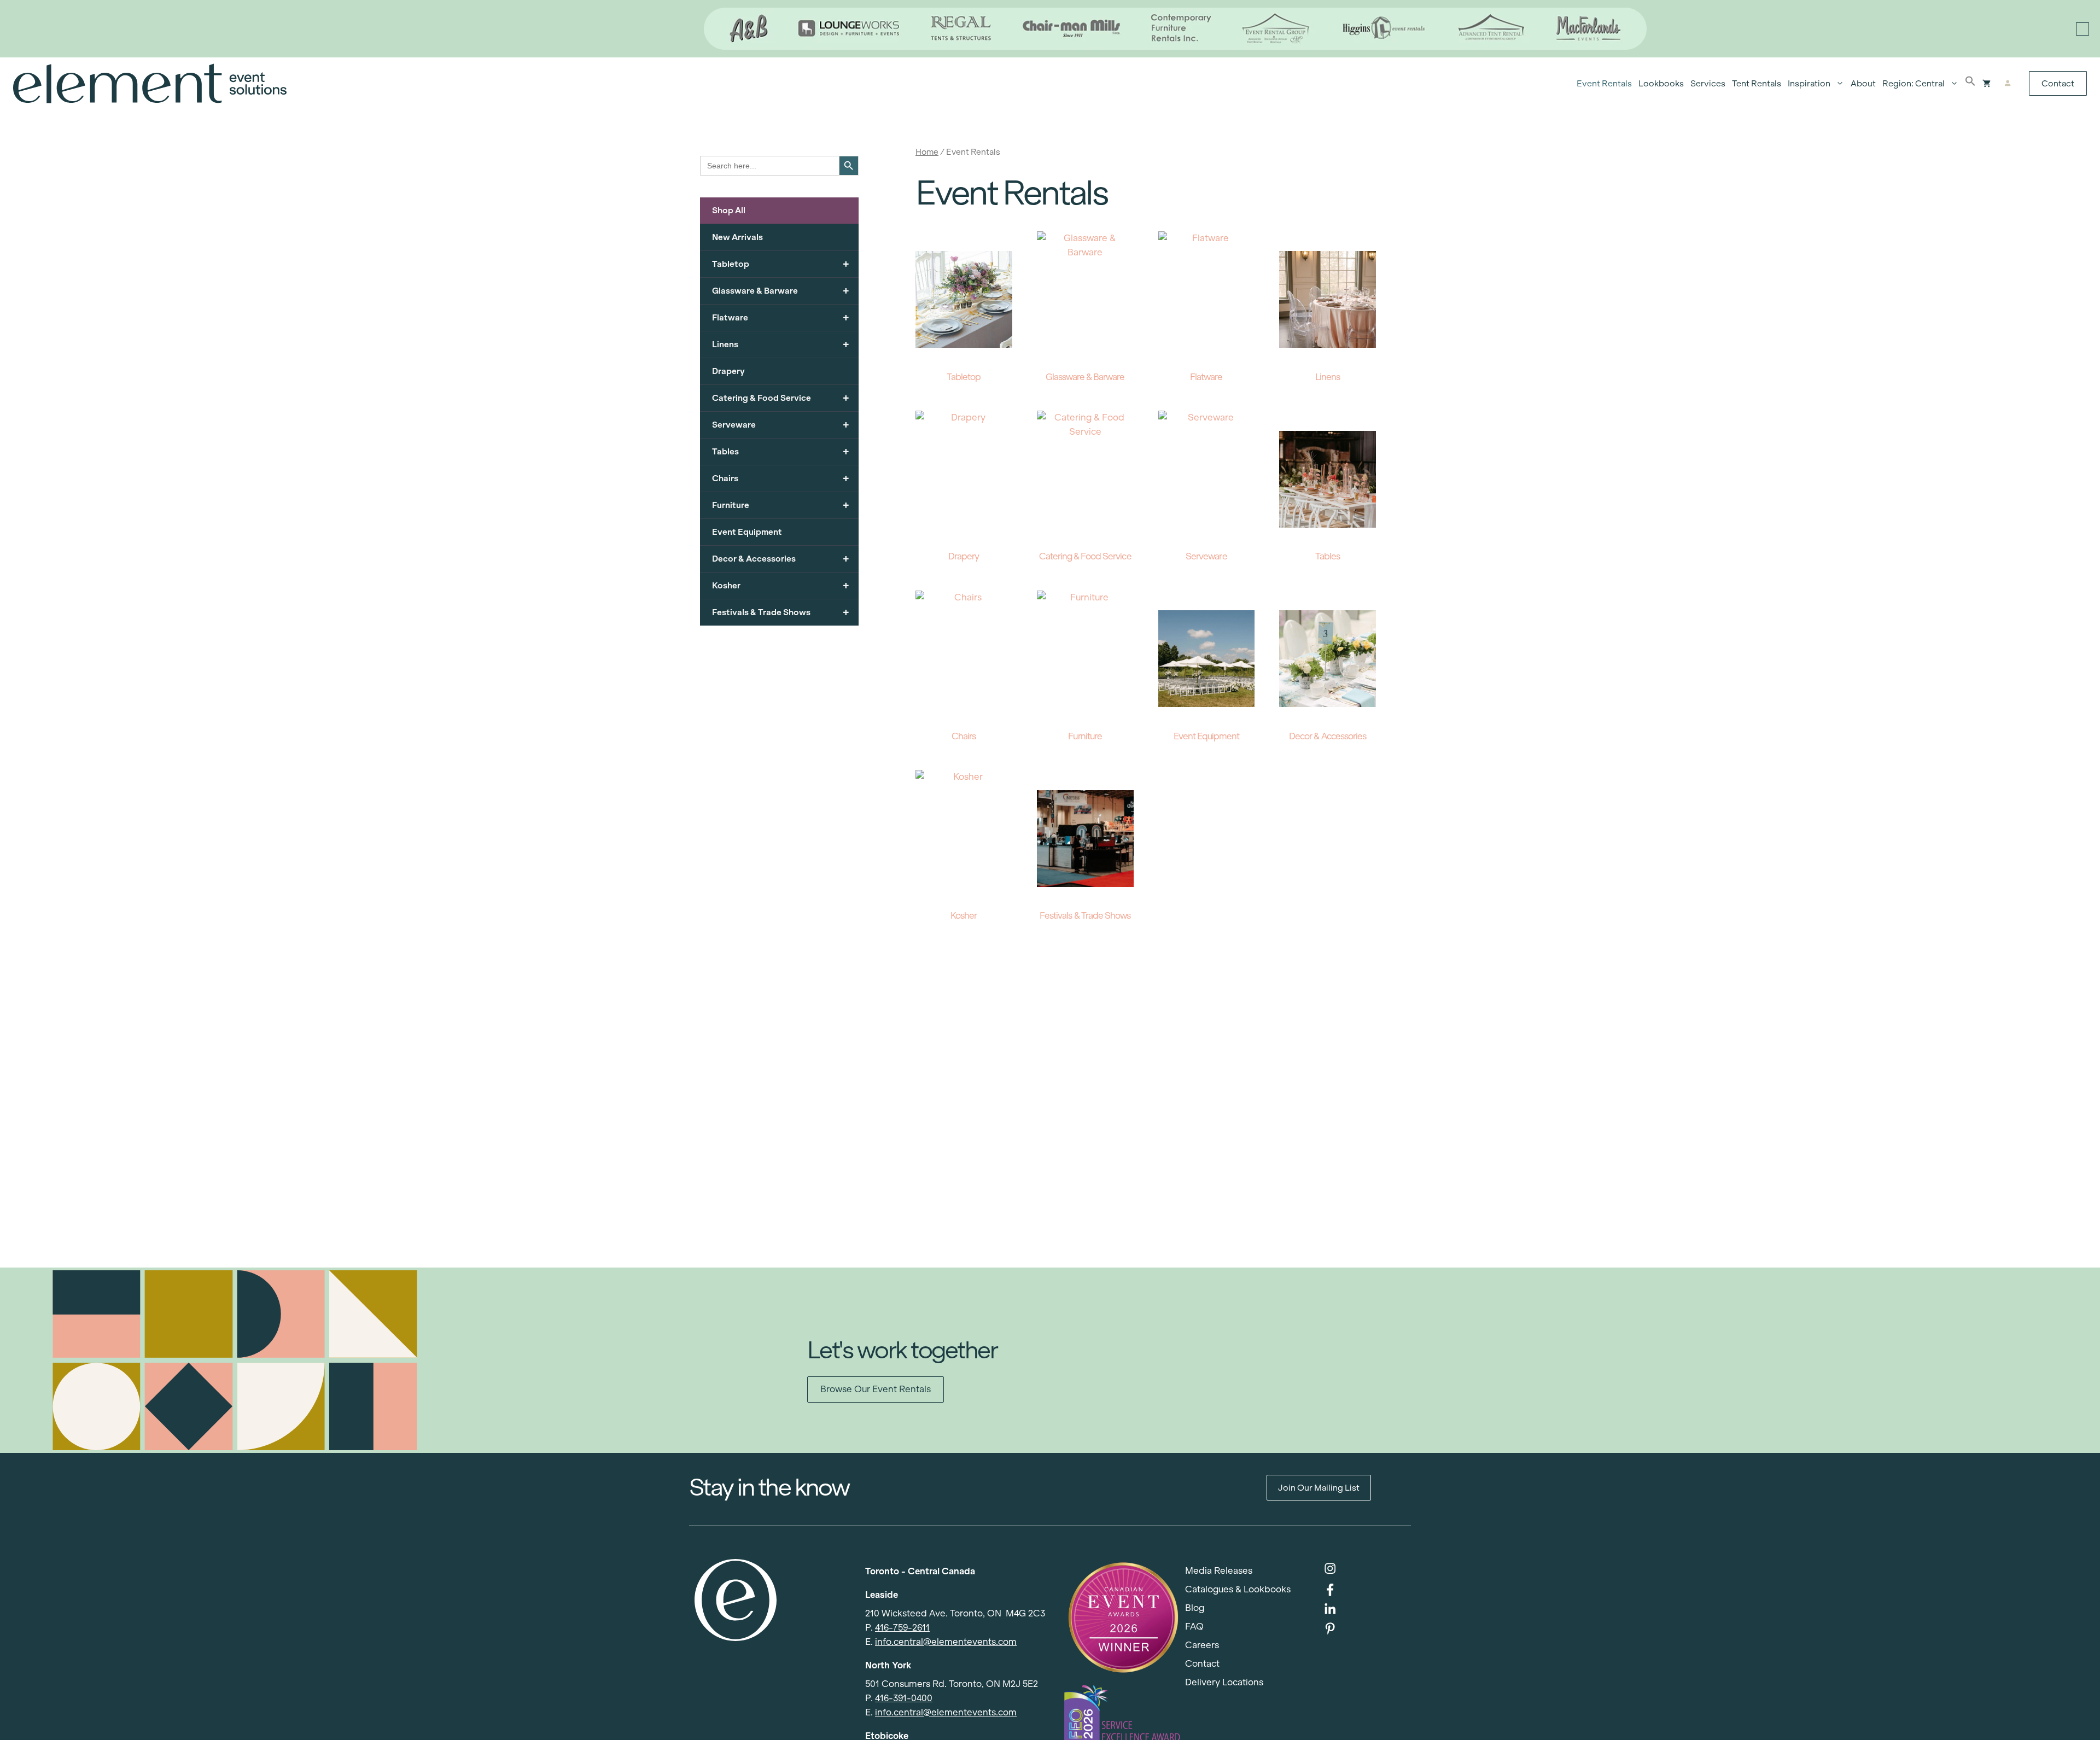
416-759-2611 (902, 1628)
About (1863, 83)
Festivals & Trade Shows (781, 612)
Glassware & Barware (781, 291)
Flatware (781, 317)
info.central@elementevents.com (946, 1642)
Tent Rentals (1757, 83)
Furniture (781, 505)
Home (927, 152)
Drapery (728, 371)
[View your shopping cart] (1987, 84)
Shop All (729, 210)
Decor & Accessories (781, 559)
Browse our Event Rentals (876, 1389)
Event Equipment (747, 532)
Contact (2058, 83)
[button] (1970, 84)
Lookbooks (1661, 83)
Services (1708, 83)
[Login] (2007, 84)
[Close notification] (2082, 29)
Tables (781, 451)
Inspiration (1809, 83)
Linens (781, 344)
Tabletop (781, 264)
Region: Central (1914, 83)
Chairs (781, 478)
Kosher (781, 585)
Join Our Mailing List (1319, 1488)
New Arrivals (737, 237)
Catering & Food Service (781, 398)
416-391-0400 (904, 1698)
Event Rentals (1604, 83)
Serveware (781, 425)
